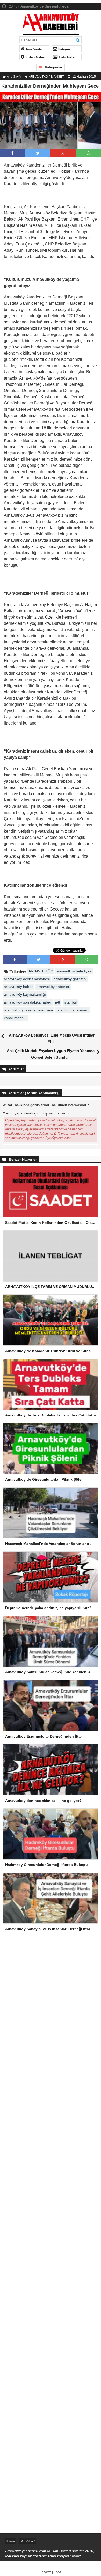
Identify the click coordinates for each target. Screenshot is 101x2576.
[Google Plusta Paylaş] (63, 153)
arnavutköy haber (18, 987)
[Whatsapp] (88, 153)
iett (58, 1002)
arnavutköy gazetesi (70, 979)
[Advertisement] (51, 1999)
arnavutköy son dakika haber (28, 1002)
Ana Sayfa (33, 49)
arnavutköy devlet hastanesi (27, 979)
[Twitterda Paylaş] (38, 153)
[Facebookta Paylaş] (13, 153)
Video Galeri (35, 57)
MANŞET (57, 77)
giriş (44, 1113)
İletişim (64, 49)
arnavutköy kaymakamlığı (25, 994)
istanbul (70, 1002)
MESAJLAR (28, 2541)
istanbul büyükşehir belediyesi (28, 1010)
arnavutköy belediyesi (74, 971)
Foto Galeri (67, 57)
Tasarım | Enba (51, 2572)
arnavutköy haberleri (53, 987)
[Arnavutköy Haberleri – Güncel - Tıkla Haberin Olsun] (51, 23)
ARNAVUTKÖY (39, 77)
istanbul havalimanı (73, 1010)
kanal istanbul (15, 1018)
